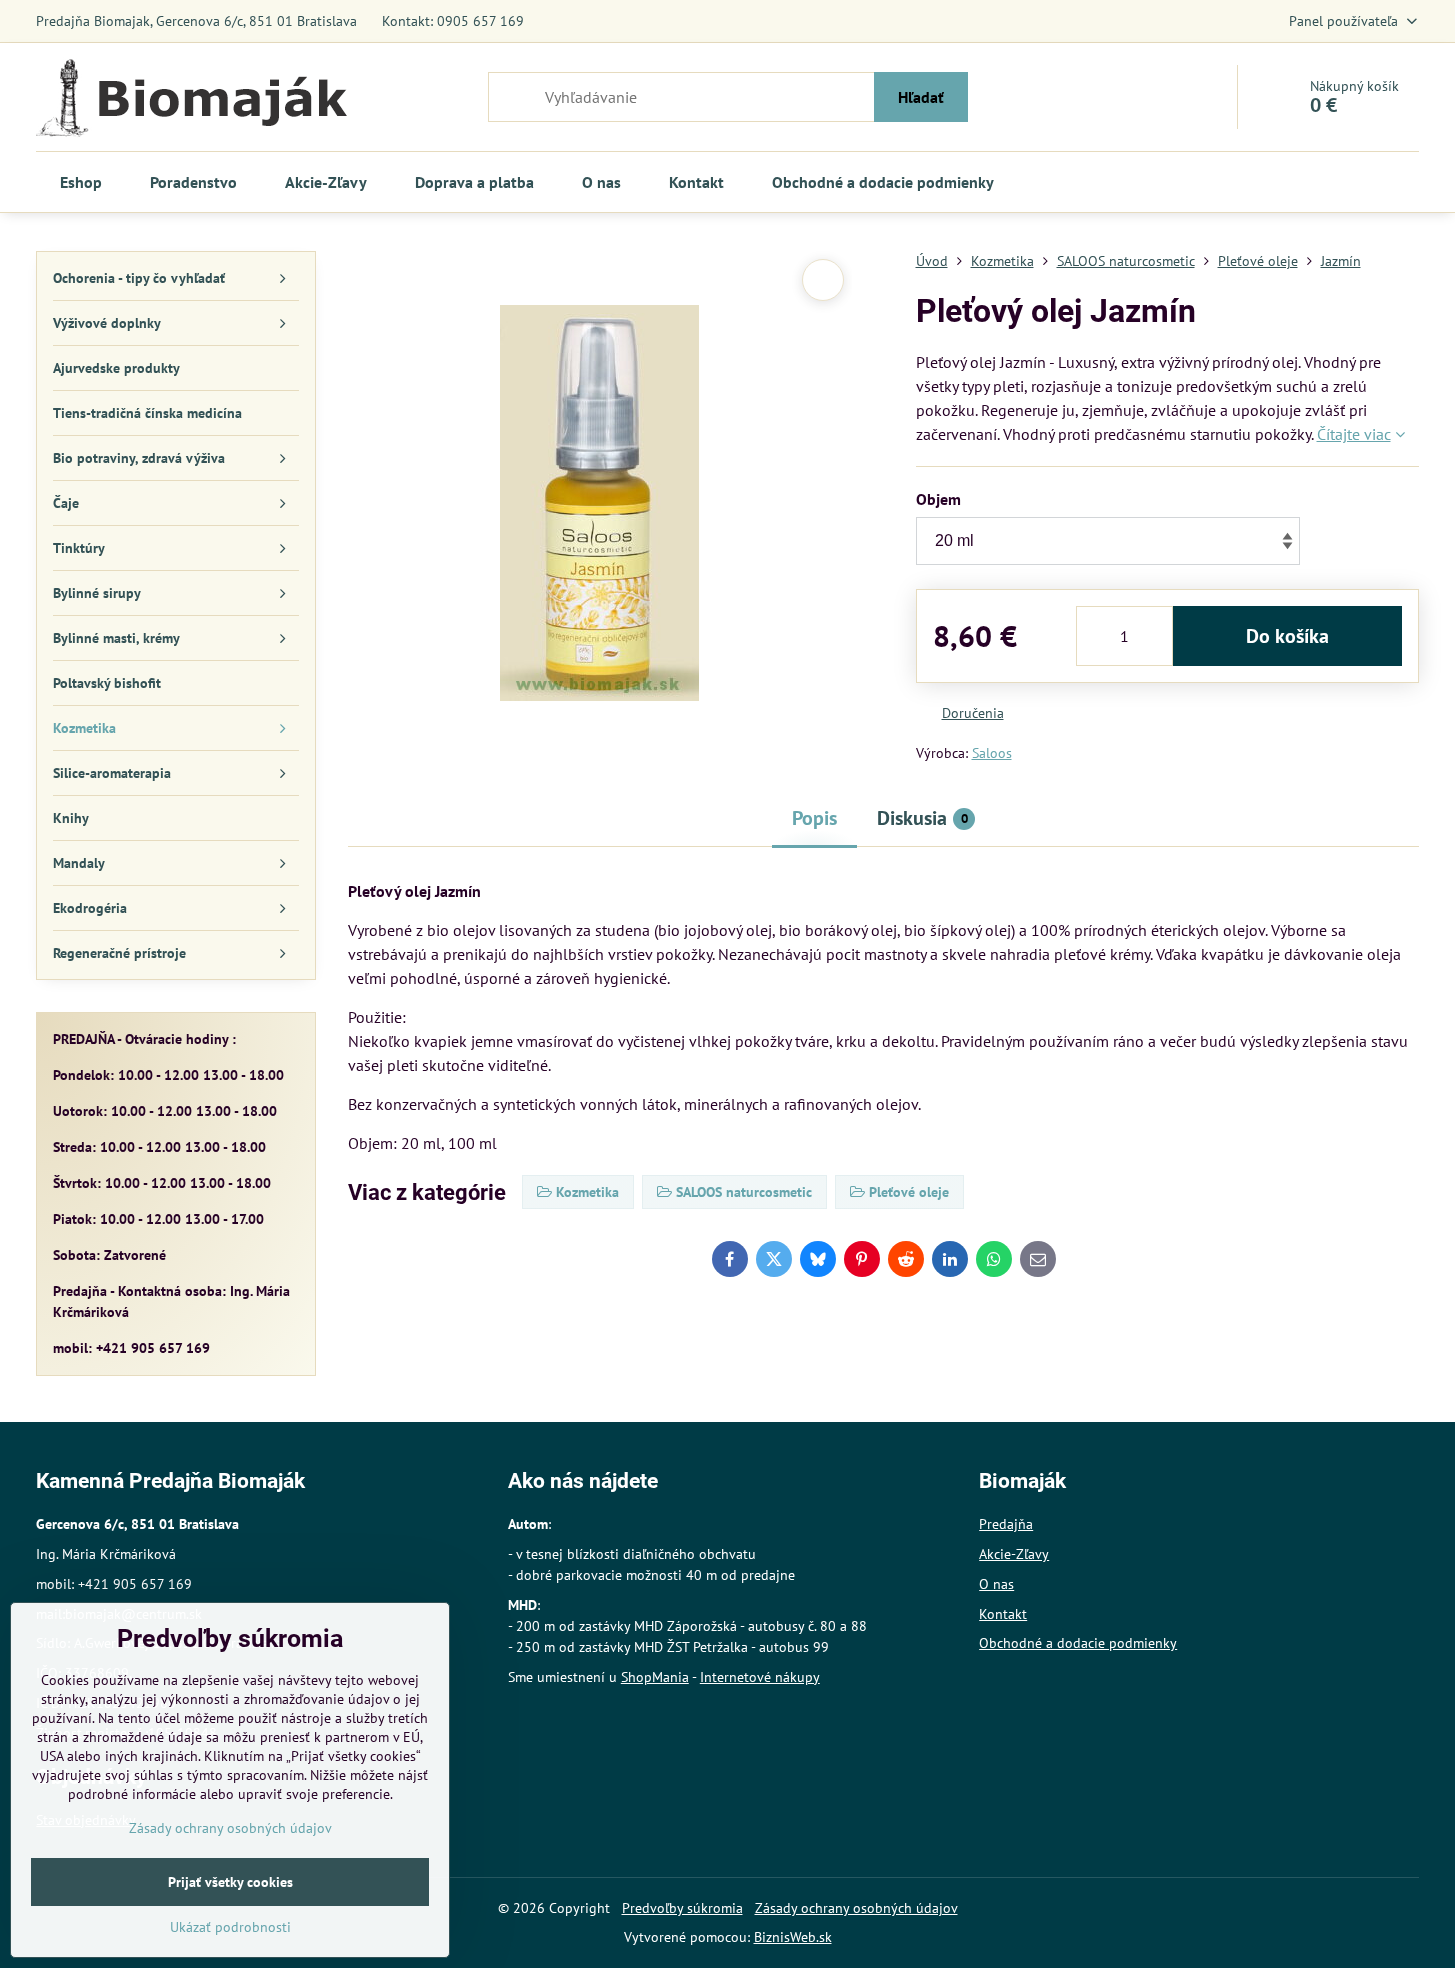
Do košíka (1287, 636)
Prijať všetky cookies (230, 1882)
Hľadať (921, 97)
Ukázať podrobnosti (230, 1927)
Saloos (992, 753)
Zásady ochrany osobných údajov (856, 1908)
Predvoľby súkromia (682, 1908)
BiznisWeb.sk (793, 1937)
